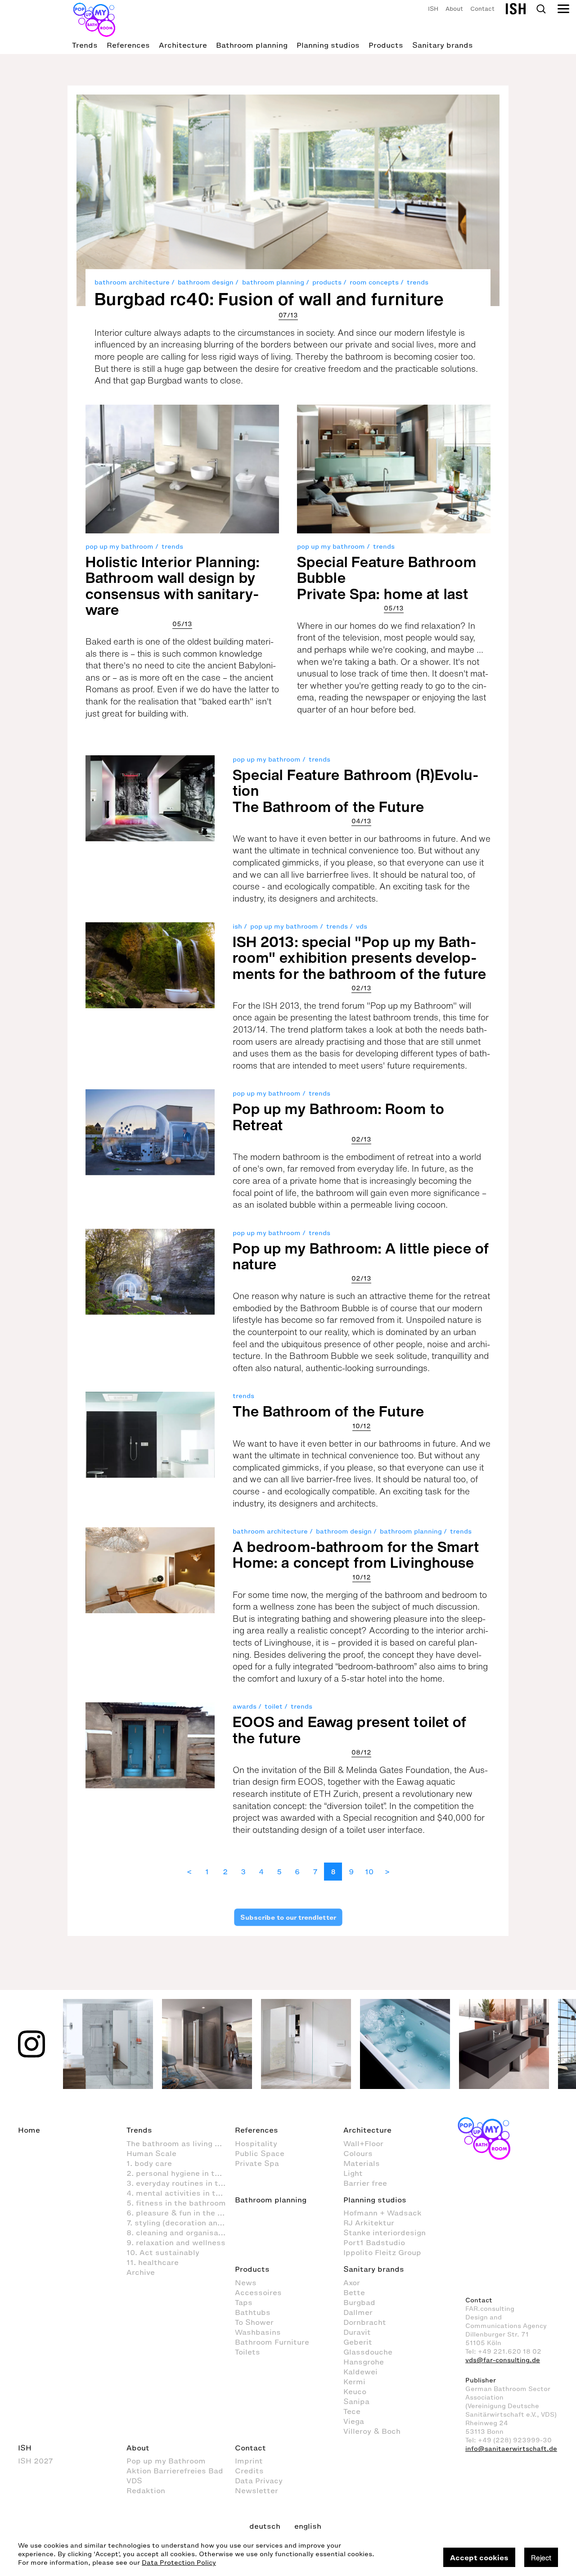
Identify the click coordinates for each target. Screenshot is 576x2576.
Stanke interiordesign (385, 2233)
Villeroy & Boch (372, 2431)
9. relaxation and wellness (176, 2242)
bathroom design (206, 282)
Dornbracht (365, 2322)
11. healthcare (153, 2262)
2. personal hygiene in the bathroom (181, 2173)
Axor (352, 2283)
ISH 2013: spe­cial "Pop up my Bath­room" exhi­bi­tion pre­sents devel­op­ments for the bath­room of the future (360, 957)
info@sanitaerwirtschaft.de (511, 2449)
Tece (352, 2411)
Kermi (354, 2382)
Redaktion (146, 2490)
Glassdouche (368, 2352)
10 (369, 1872)
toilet (274, 1707)
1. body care (149, 2163)
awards (245, 1707)
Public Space (260, 2153)
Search (541, 9)
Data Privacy (259, 2481)
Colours (358, 2153)
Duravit (357, 2332)
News (246, 2283)
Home (29, 2130)
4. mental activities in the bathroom (181, 2193)
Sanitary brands (443, 45)
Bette (354, 2292)
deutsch (265, 2526)
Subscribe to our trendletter (288, 1917)
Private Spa (257, 2163)
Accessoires (258, 2292)
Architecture (183, 45)
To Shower (254, 2322)
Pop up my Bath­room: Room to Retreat (339, 1117)
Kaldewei (360, 2372)
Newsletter (256, 2490)
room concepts (374, 282)
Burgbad (359, 2302)
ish (237, 927)
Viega (354, 2421)
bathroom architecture (132, 282)
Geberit (358, 2342)
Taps (244, 2302)
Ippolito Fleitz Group (382, 2252)
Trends (85, 45)
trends (418, 282)
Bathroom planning (252, 45)
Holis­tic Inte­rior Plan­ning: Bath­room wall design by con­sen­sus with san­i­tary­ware (173, 586)
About (454, 9)
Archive (141, 2272)
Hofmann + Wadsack (382, 2213)
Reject (541, 2558)
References (128, 45)
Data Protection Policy (179, 2563)
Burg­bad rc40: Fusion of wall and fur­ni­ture (269, 299)
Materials (362, 2163)
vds (362, 927)
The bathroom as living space (181, 2143)
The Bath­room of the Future (328, 1411)
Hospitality (256, 2143)
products (327, 282)
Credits (249, 2471)
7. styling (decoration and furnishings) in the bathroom (181, 2223)
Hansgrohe (364, 2362)
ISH (433, 9)
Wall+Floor (363, 2143)
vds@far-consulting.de (503, 2360)
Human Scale (151, 2153)
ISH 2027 (36, 2461)
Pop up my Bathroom (166, 2461)
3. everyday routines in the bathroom (181, 2183)
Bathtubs (253, 2312)
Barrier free (365, 2183)
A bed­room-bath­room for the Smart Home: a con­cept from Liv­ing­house (356, 1554)
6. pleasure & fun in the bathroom (181, 2213)
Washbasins (258, 2332)
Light (353, 2173)
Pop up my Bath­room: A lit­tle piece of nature (361, 1256)
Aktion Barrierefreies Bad (175, 2471)
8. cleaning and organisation (180, 2233)
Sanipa (356, 2401)
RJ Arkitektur (369, 2223)
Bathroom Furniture (272, 2342)
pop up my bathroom (119, 547)
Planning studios (328, 45)
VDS (134, 2481)
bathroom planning (273, 282)
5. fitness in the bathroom (176, 2203)
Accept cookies (479, 2558)
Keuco (355, 2391)
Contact (482, 9)
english (308, 2526)
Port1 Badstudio (374, 2242)
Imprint (249, 2461)
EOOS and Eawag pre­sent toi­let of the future (350, 1730)
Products (386, 45)
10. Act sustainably (163, 2252)
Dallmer (358, 2312)
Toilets (247, 2352)
